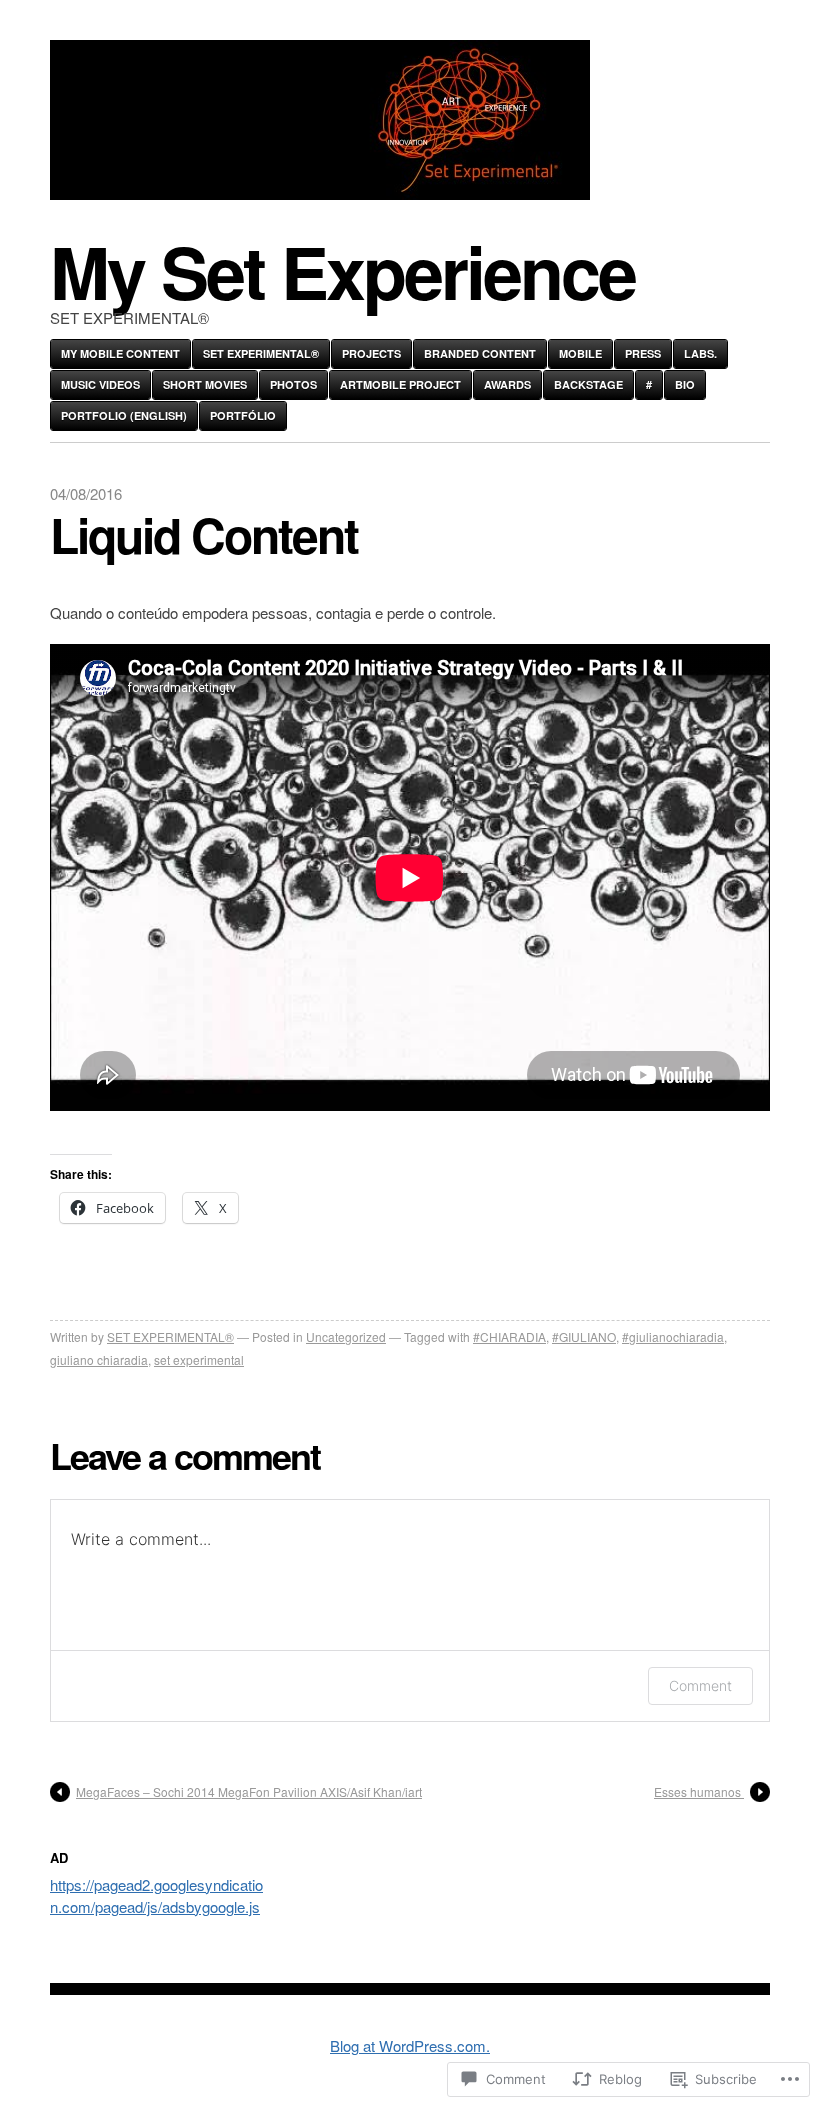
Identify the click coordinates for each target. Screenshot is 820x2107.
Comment (700, 1685)
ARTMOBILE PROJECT (400, 384)
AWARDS (507, 384)
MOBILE (580, 353)
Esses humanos (699, 1791)
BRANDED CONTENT (480, 353)
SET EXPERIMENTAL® (261, 353)
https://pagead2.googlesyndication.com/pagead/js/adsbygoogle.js (156, 1895)
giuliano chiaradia (99, 1359)
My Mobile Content (120, 353)
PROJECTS (371, 353)
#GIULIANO (584, 1336)
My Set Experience (342, 270)
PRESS (643, 353)
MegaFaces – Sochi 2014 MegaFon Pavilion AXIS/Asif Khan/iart (249, 1791)
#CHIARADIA (509, 1336)
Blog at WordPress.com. (410, 2045)
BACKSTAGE (588, 384)
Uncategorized (346, 1336)
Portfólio (243, 415)
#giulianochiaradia (673, 1336)
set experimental (199, 1359)
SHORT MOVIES (205, 384)
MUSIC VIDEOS (100, 384)
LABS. (700, 353)
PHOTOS (293, 384)
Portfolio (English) (124, 415)
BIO (685, 384)
